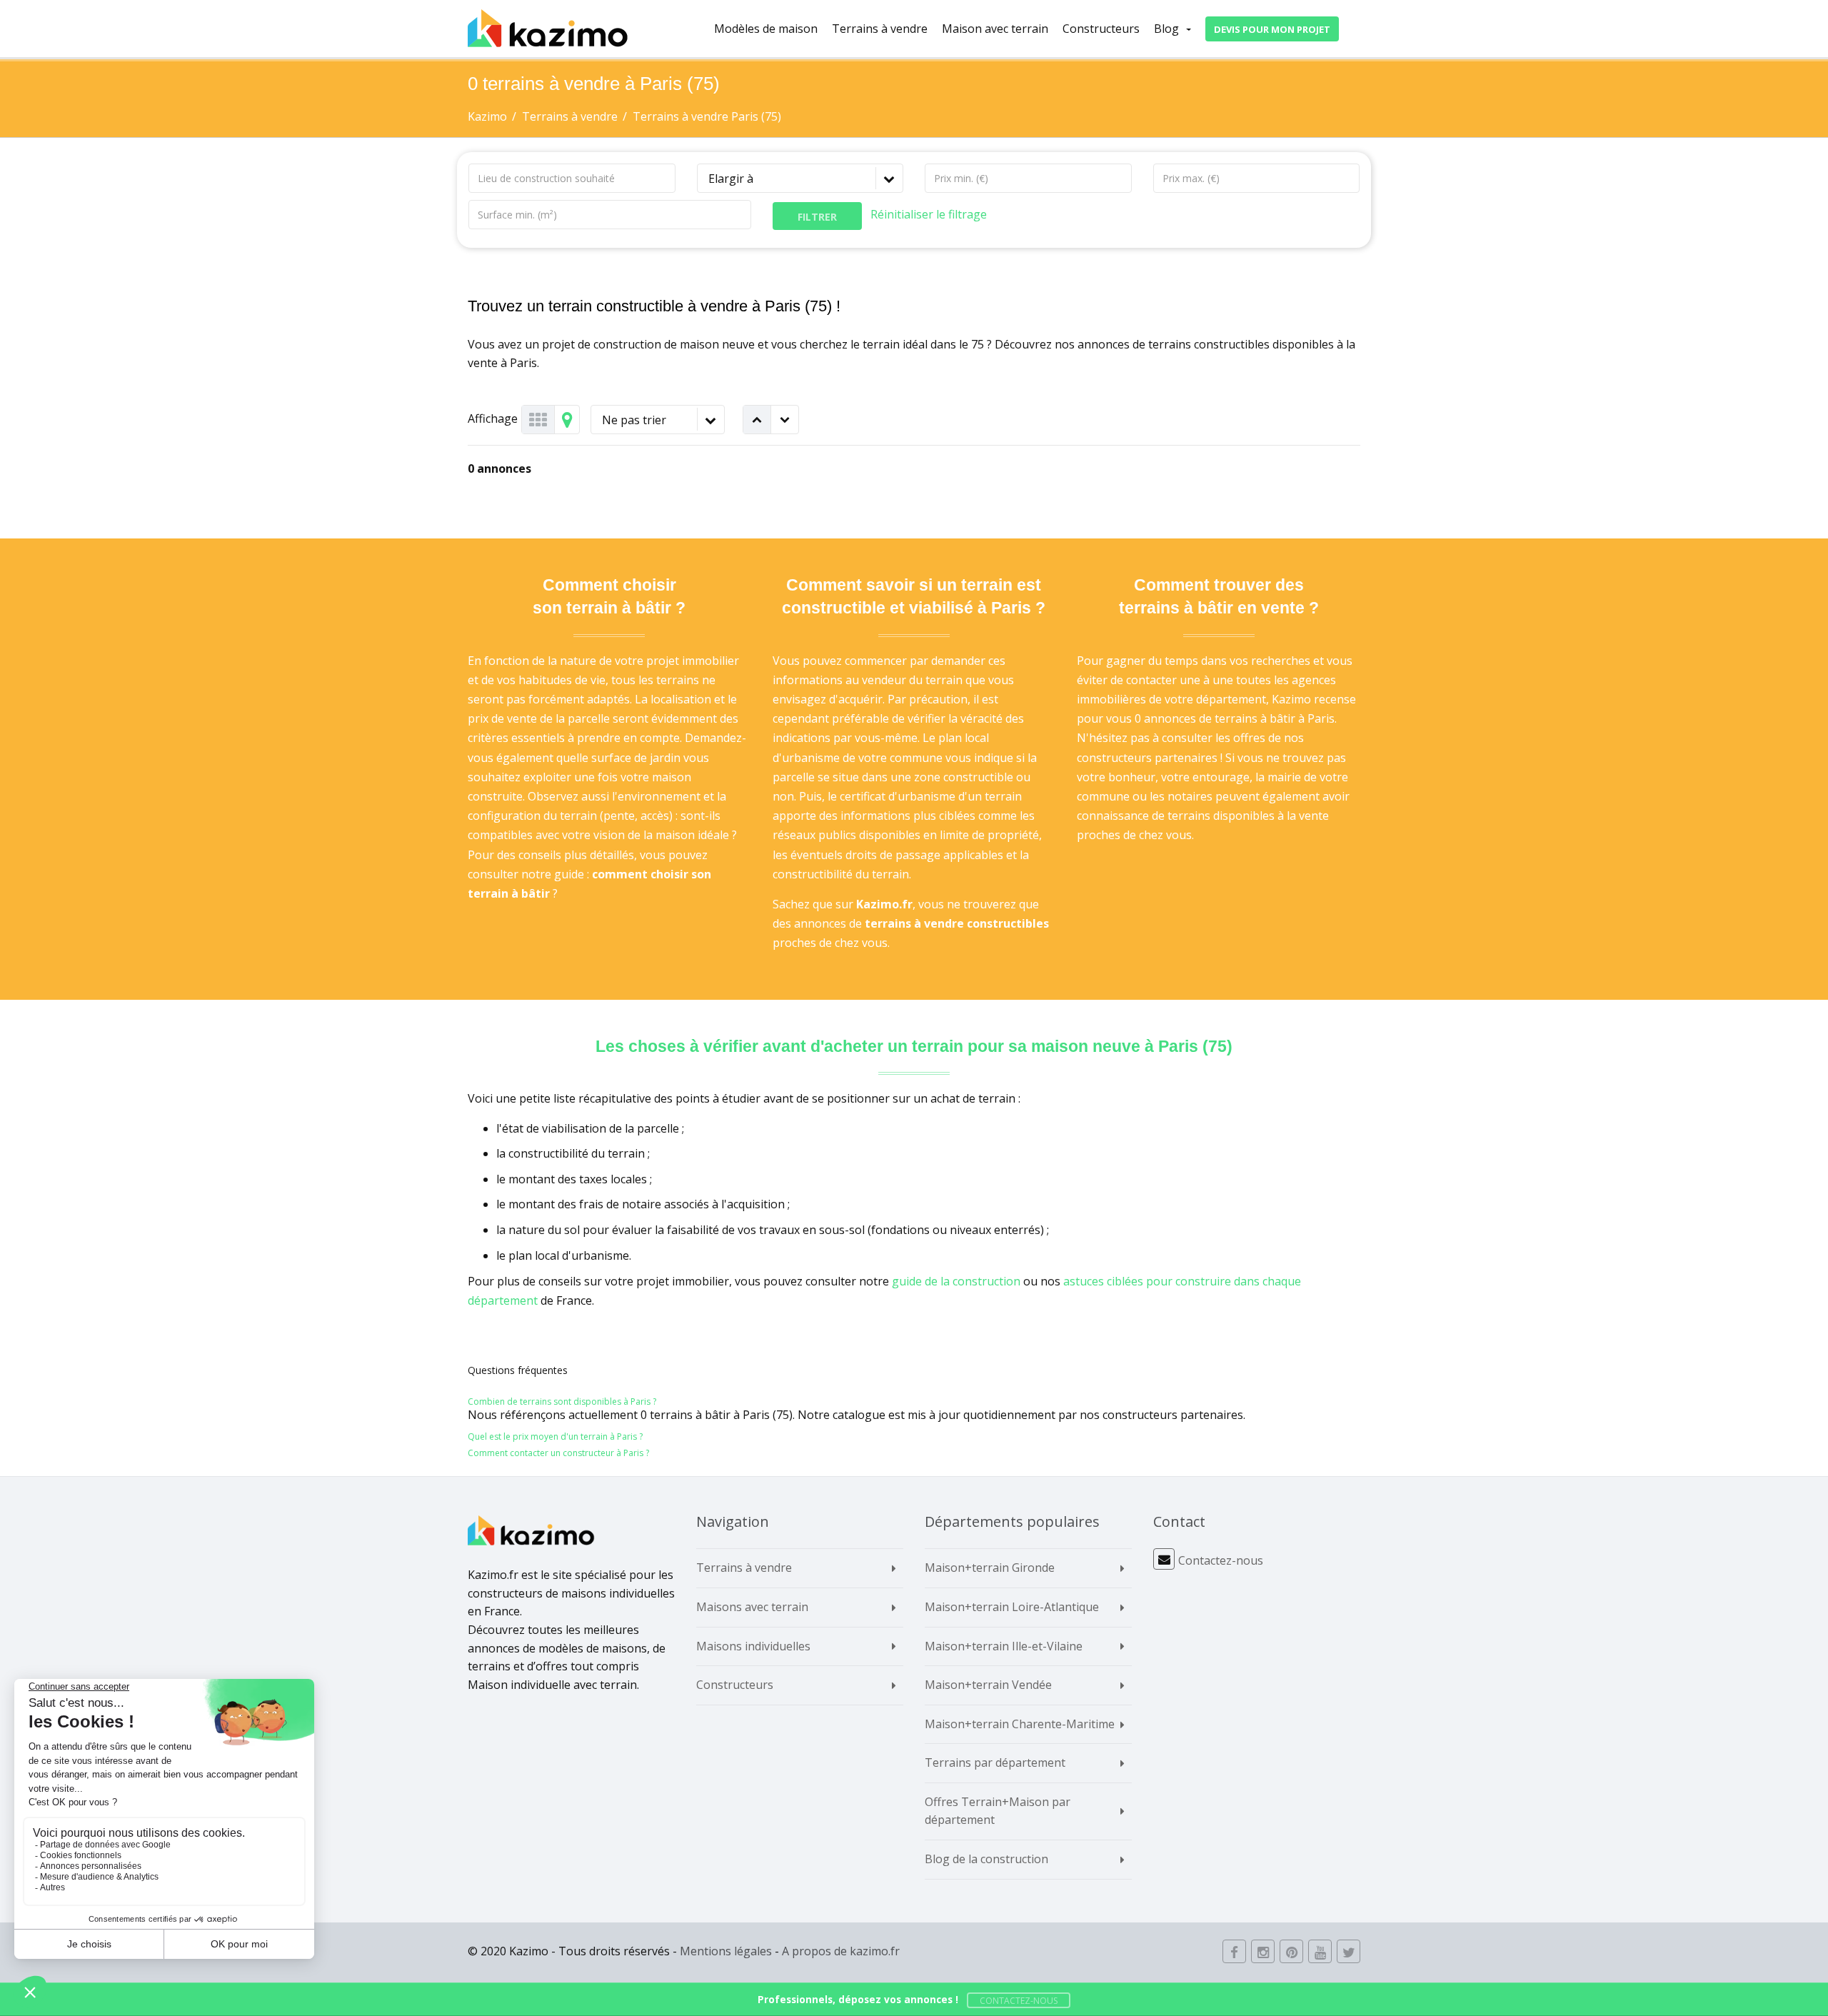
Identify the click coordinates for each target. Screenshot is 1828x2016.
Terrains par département (995, 1762)
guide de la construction (956, 1281)
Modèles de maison (766, 29)
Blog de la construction (986, 1859)
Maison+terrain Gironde (990, 1568)
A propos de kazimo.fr (841, 1951)
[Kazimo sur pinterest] (1291, 1951)
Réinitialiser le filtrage (929, 214)
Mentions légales (726, 1951)
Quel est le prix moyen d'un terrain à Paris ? (555, 1436)
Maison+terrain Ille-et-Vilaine (1004, 1646)
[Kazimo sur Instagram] (1263, 1951)
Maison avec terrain (995, 29)
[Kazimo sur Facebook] (1234, 1951)
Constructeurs (1101, 29)
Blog (1166, 29)
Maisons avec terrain (752, 1607)
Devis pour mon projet (1272, 29)
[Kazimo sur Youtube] (1320, 1951)
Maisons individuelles (753, 1646)
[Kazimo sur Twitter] (1349, 1951)
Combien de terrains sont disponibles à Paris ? (562, 1401)
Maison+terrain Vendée (988, 1685)
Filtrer (817, 217)
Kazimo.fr (884, 904)
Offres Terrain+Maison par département (998, 1811)
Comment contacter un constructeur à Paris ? (558, 1453)
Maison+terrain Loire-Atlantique (1012, 1607)
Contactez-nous (1221, 1560)
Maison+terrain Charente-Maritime (1020, 1724)
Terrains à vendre (880, 29)
